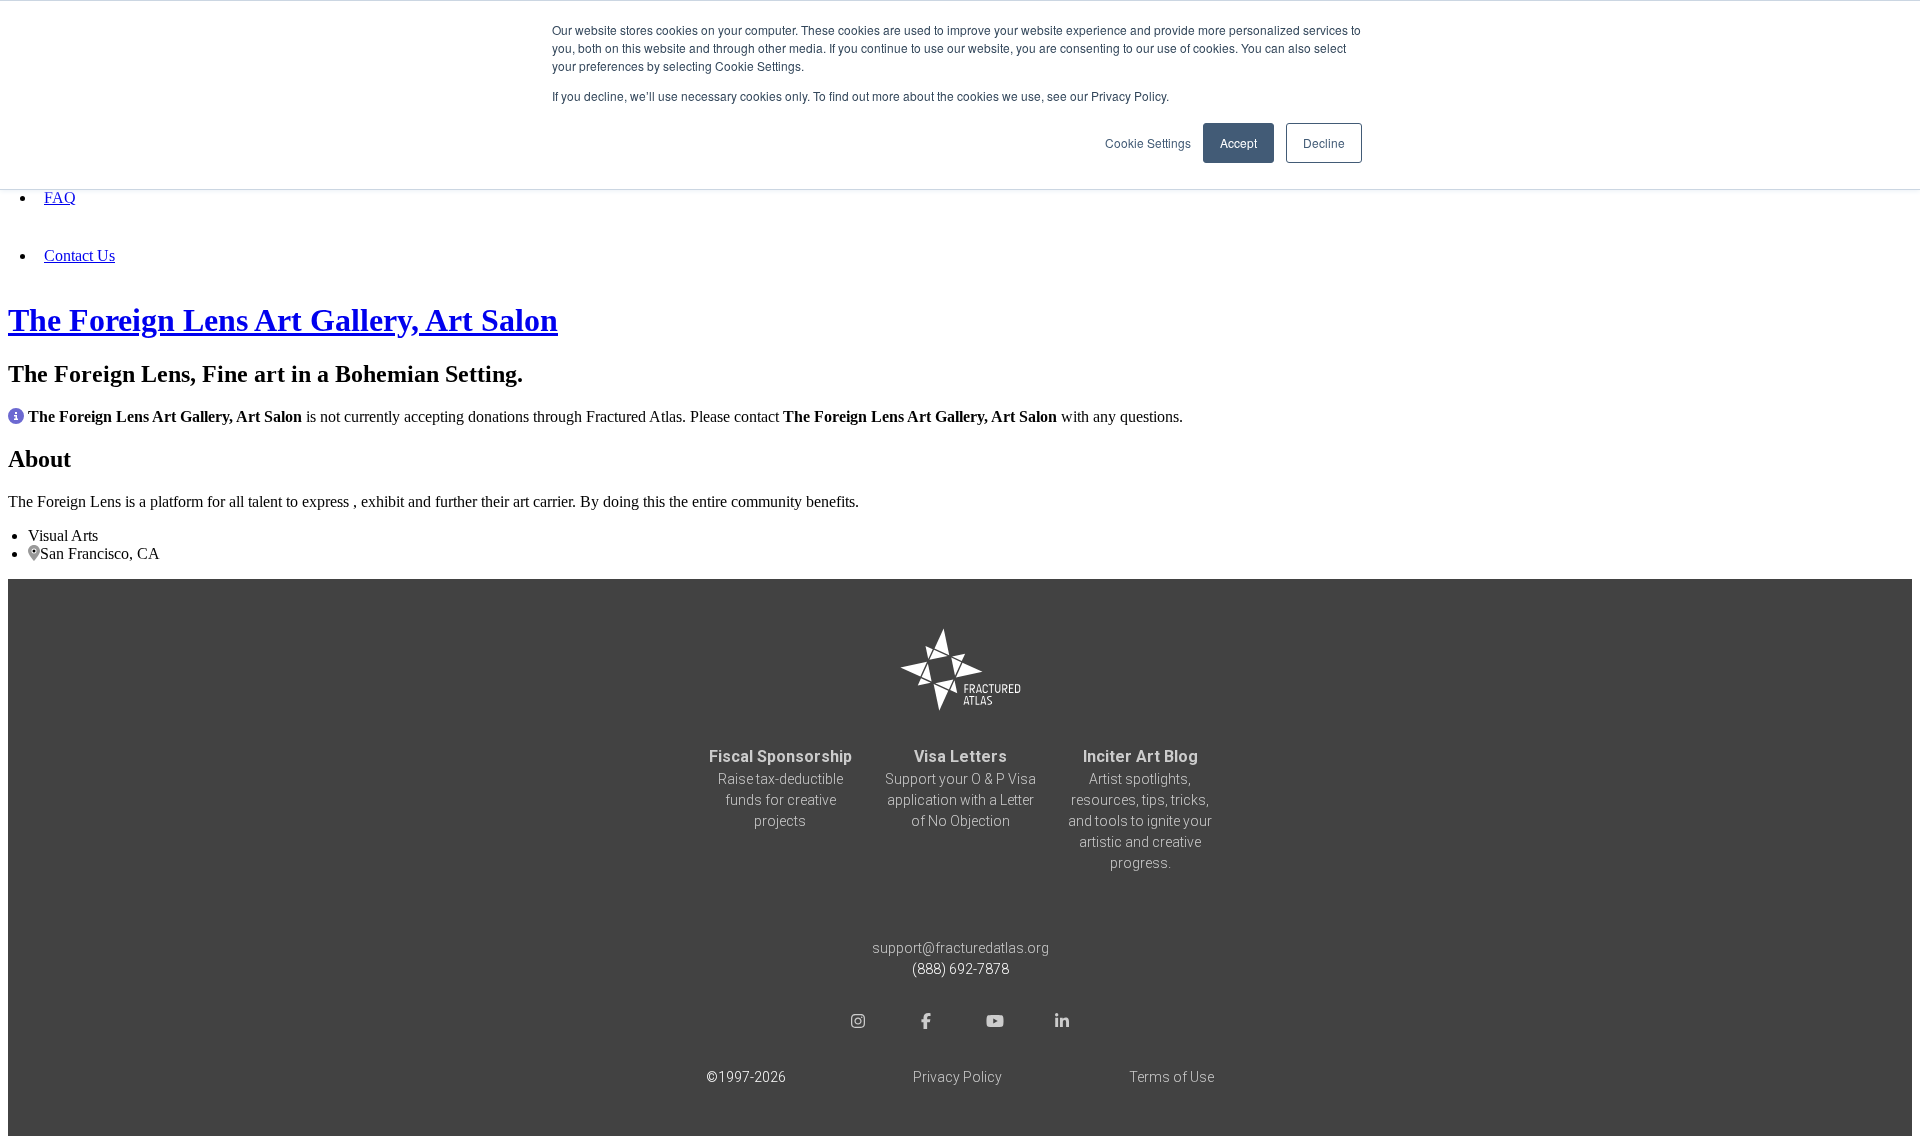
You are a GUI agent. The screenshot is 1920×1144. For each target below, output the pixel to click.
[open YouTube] (994, 1023)
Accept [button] (1238, 142)
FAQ (60, 197)
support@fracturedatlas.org (960, 948)
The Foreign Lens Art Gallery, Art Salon (283, 320)
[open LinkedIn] (1062, 1023)
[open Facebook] (926, 1023)
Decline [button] (1324, 142)
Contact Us (79, 255)
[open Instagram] (858, 1023)
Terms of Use (1171, 1077)
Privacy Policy (957, 1077)
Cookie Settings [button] (1148, 142)
